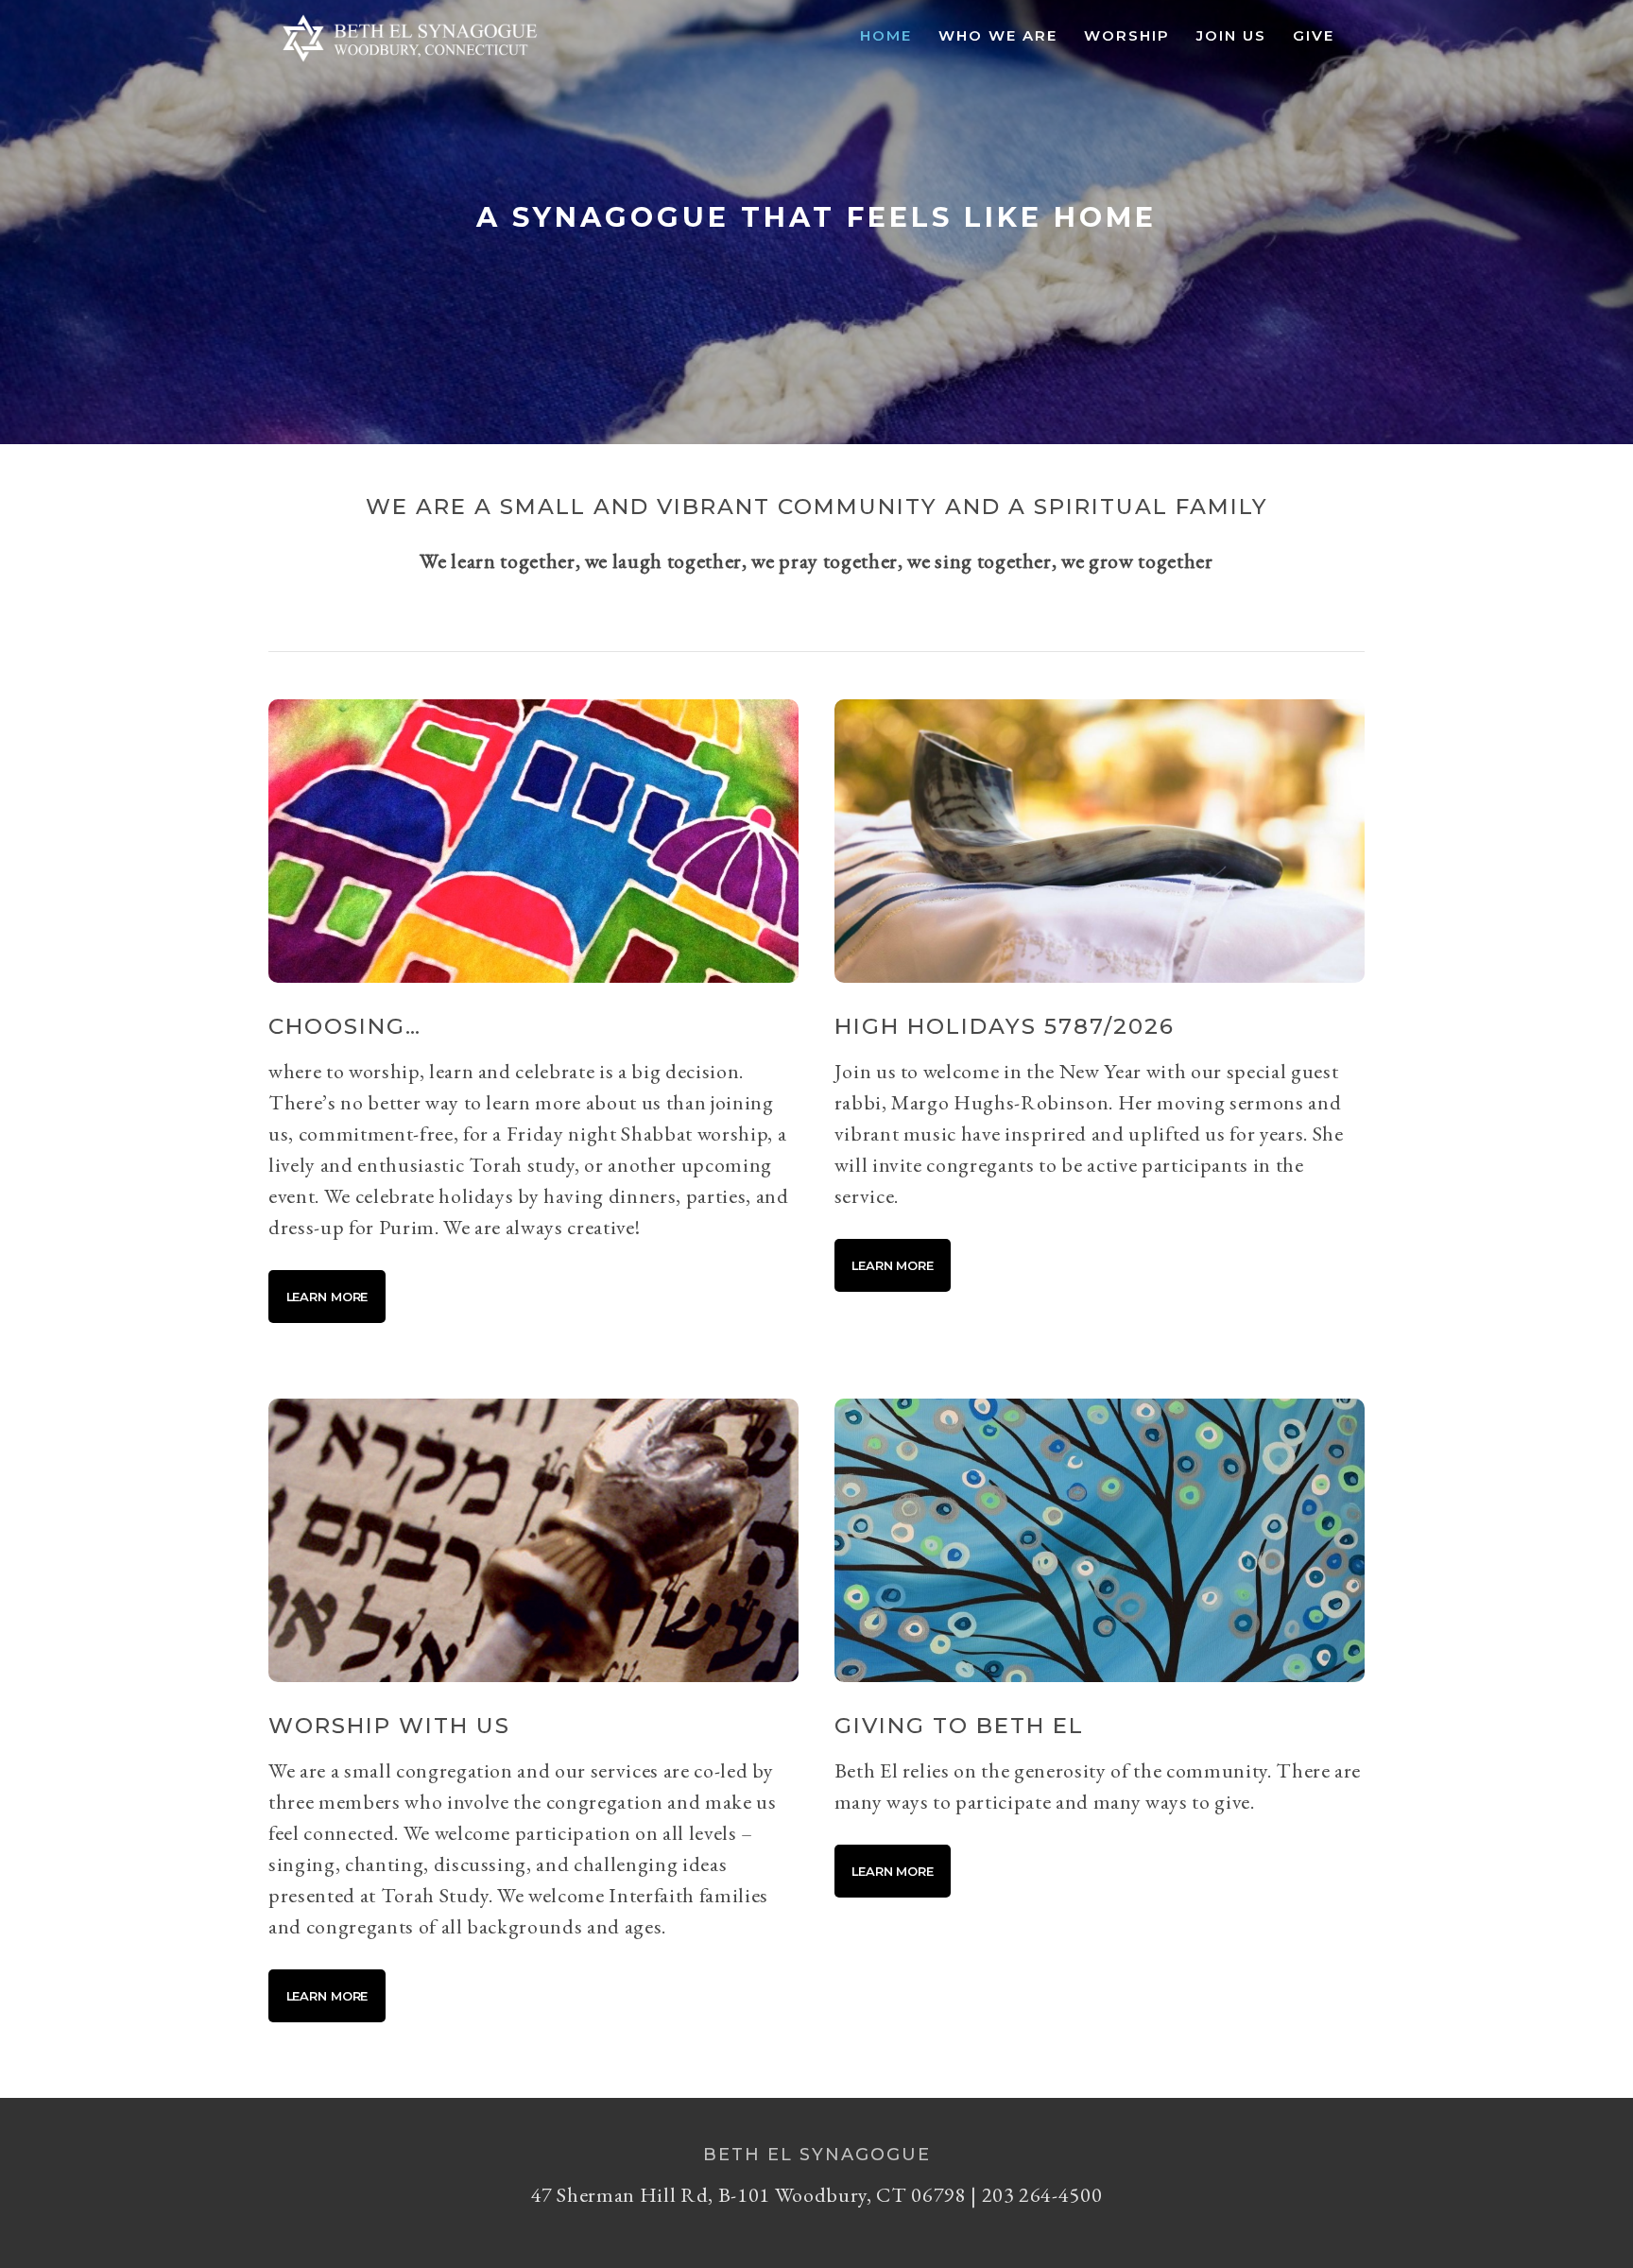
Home (886, 35)
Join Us (1231, 35)
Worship (1127, 35)
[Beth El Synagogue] (410, 62)
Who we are (998, 35)
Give (1314, 35)
